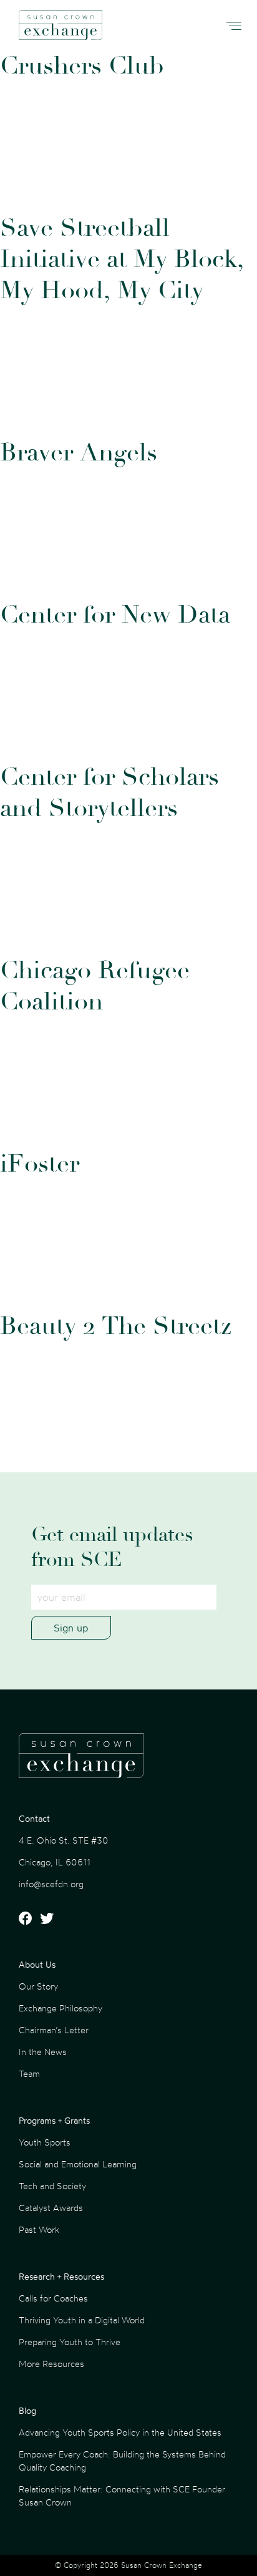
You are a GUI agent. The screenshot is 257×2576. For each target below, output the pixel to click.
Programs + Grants (54, 2120)
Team (29, 2073)
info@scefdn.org (51, 1884)
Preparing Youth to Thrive (70, 2342)
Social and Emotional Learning (78, 2164)
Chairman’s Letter (54, 2030)
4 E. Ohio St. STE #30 (64, 1840)
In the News (43, 2052)
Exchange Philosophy (61, 2008)
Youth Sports (45, 2142)
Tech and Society (52, 2186)
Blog (27, 2410)
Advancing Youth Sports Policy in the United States (120, 2432)
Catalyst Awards (51, 2208)
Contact (34, 1818)
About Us (37, 1964)
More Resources (51, 2364)
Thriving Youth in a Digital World (82, 2320)
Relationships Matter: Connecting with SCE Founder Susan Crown (122, 2496)
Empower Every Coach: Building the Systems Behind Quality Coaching (122, 2461)
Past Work (39, 2229)
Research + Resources (61, 2276)
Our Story (38, 1986)
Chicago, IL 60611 (55, 1862)
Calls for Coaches (53, 2298)
